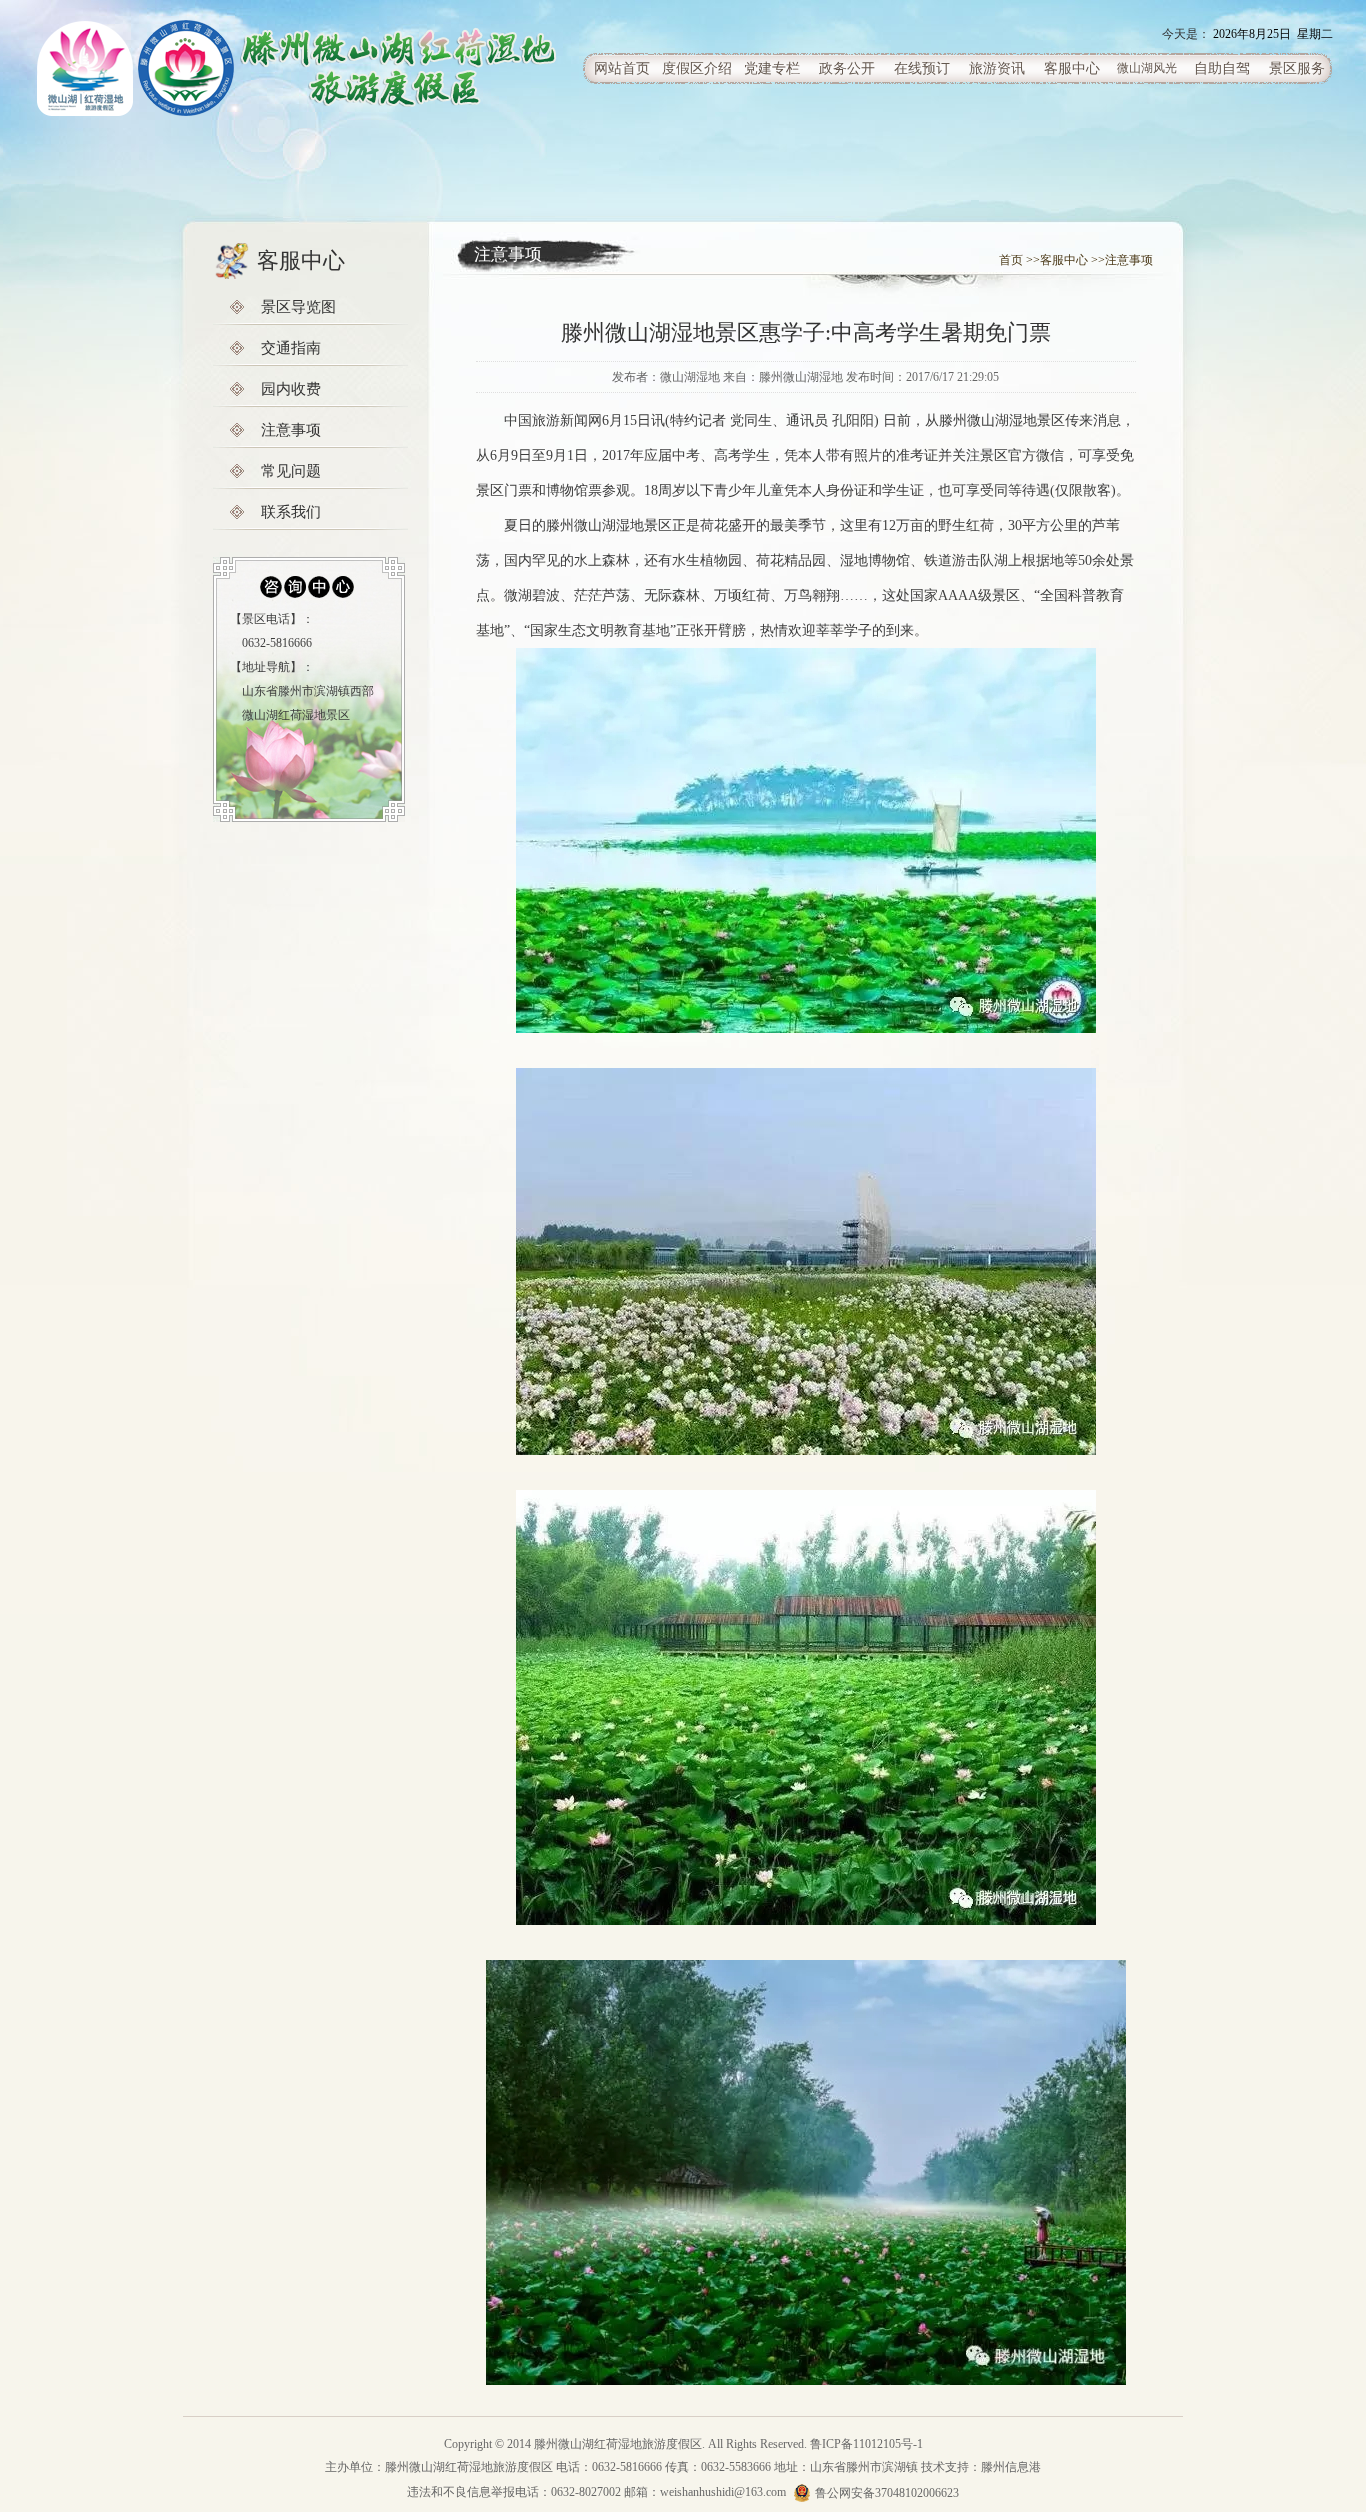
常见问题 (291, 471)
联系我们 (291, 512)
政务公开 (847, 68)
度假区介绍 (697, 68)
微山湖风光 (1147, 68)
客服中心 (1072, 68)
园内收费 (291, 389)
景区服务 (1297, 68)
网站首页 (622, 68)
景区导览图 (298, 307)
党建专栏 (772, 68)
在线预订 (922, 68)
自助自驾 (1222, 68)
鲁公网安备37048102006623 (887, 2493)
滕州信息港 (1011, 2467)
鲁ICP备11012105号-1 (866, 2444)
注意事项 (291, 430)
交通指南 (291, 348)
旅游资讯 (997, 68)
